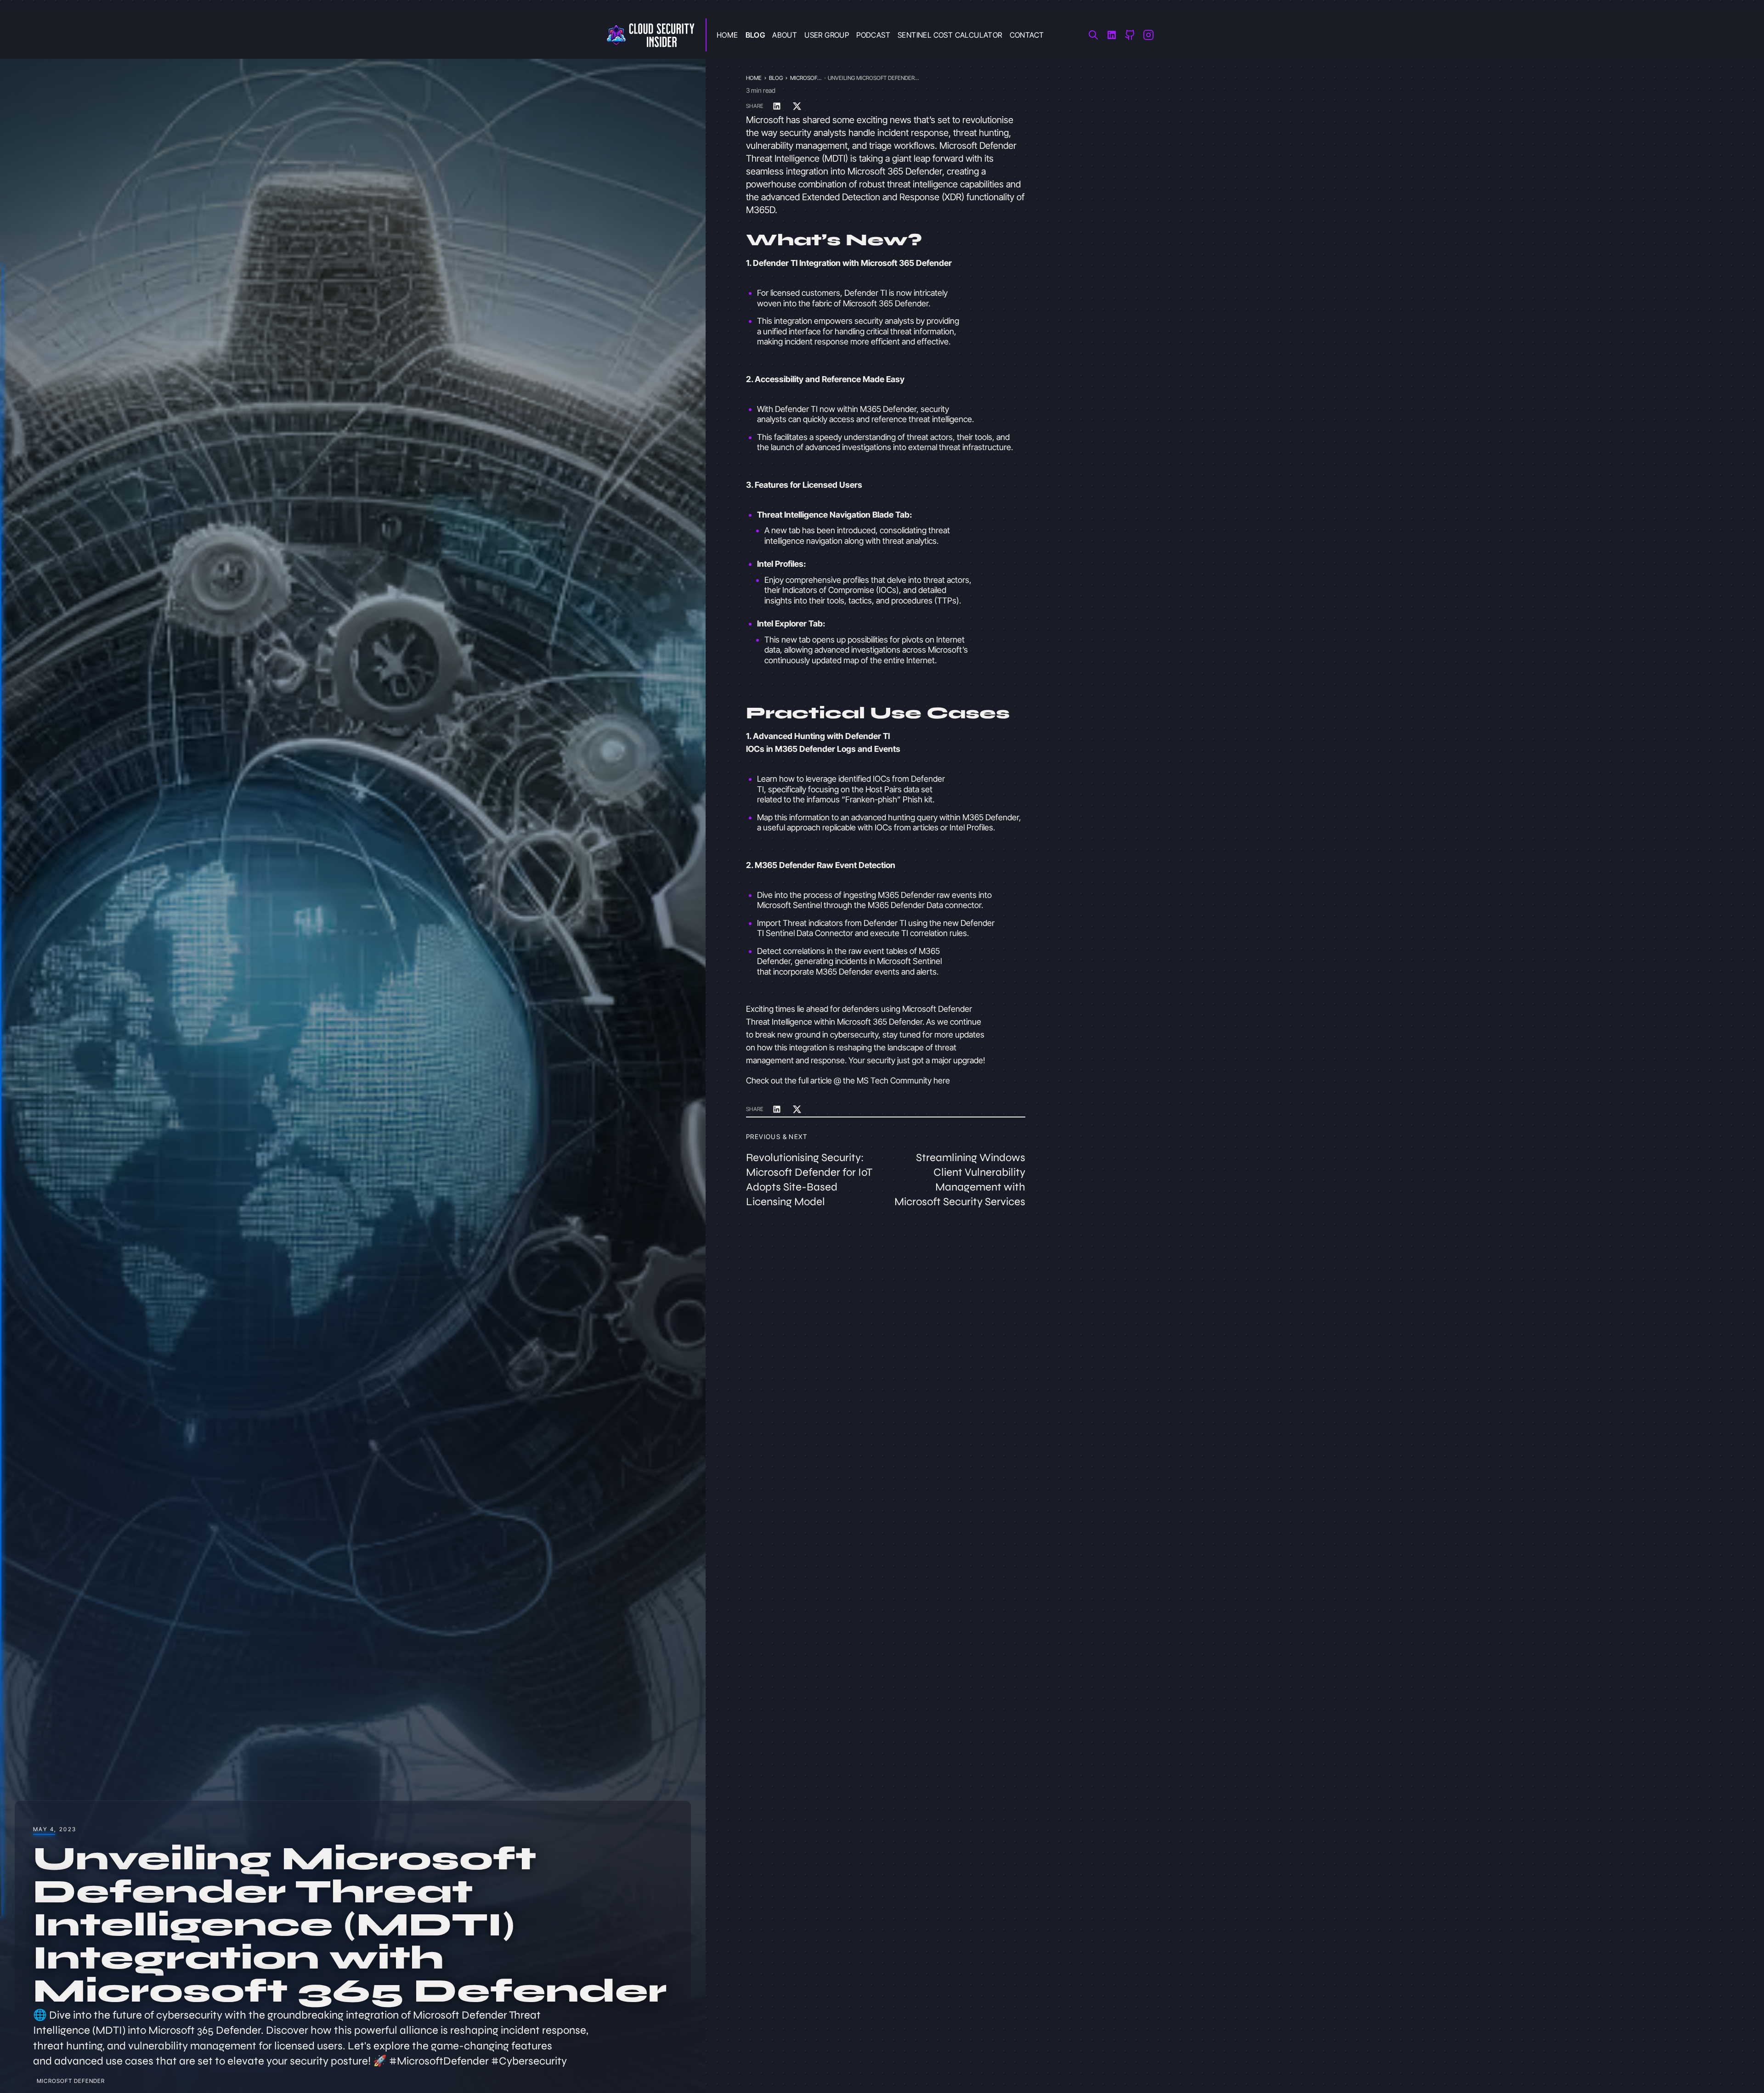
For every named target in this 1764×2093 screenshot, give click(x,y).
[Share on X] (797, 106)
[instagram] (1148, 35)
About (785, 35)
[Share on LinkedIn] (777, 106)
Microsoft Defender (71, 2081)
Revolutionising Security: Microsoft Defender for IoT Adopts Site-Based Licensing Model (809, 1180)
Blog (755, 35)
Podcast (873, 35)
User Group (827, 35)
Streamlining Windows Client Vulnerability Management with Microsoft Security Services (960, 1180)
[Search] (1093, 35)
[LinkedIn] (1112, 35)
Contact (1027, 35)
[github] (1130, 35)
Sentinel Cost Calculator (950, 35)
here (942, 1080)
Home (727, 35)
